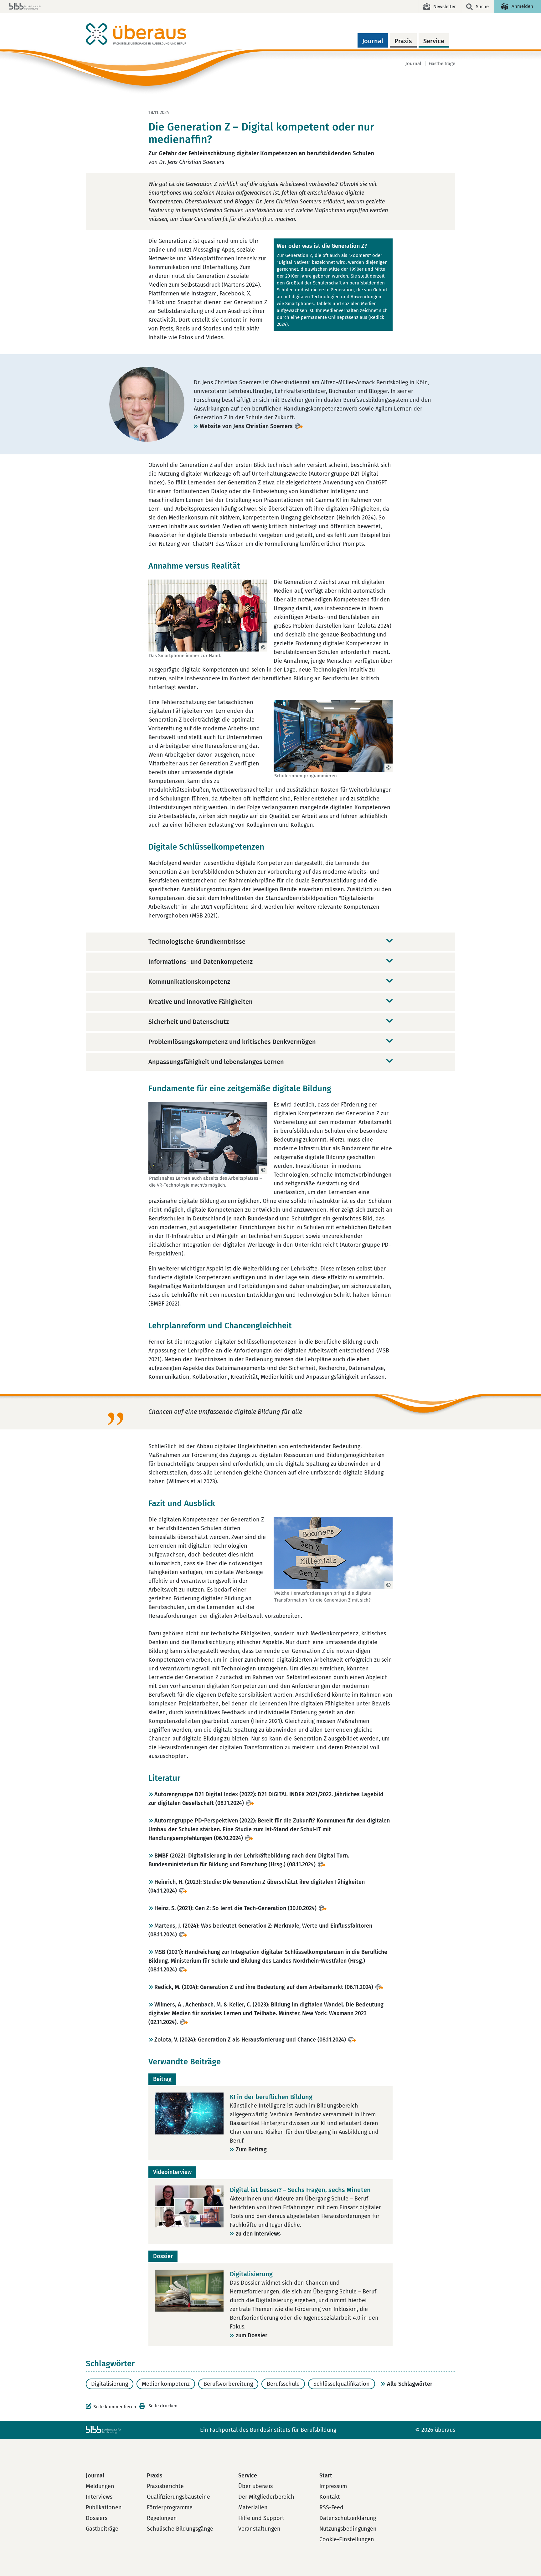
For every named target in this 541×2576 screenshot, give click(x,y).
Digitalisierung (110, 2384)
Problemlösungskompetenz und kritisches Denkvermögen (232, 1042)
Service (434, 41)
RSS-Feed (331, 2507)
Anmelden (522, 6)
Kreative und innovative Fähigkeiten (201, 1002)
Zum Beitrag (251, 2149)
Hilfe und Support (261, 2518)
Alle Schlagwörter (410, 2384)
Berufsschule (283, 2384)
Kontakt (330, 2497)
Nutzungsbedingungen (348, 2529)
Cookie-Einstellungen (347, 2539)
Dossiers (97, 2518)
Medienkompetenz (166, 2384)
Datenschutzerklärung (348, 2518)
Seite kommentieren (115, 2407)
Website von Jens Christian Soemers (246, 426)
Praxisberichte (165, 2486)
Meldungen (100, 2486)
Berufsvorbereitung (228, 2384)
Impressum (333, 2486)
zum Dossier (252, 2335)
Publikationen (104, 2507)
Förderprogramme (170, 2507)
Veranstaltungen (259, 2529)
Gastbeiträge (442, 64)
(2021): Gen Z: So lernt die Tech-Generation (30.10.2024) (235, 1908)
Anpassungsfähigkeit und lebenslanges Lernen (216, 1062)
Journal (373, 41)
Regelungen (162, 2518)
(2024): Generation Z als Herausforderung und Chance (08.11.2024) (250, 2040)
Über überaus (255, 2486)
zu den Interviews (258, 2234)
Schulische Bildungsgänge (180, 2529)
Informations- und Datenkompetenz (201, 962)
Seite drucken (163, 2406)
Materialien (253, 2507)
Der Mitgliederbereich (266, 2497)
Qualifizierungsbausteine (178, 2497)
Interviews (99, 2497)
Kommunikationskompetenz (189, 982)
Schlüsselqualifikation (342, 2384)
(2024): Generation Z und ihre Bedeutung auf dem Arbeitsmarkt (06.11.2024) (264, 1987)
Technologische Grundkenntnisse (197, 942)
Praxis (403, 41)
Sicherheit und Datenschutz (189, 1022)
